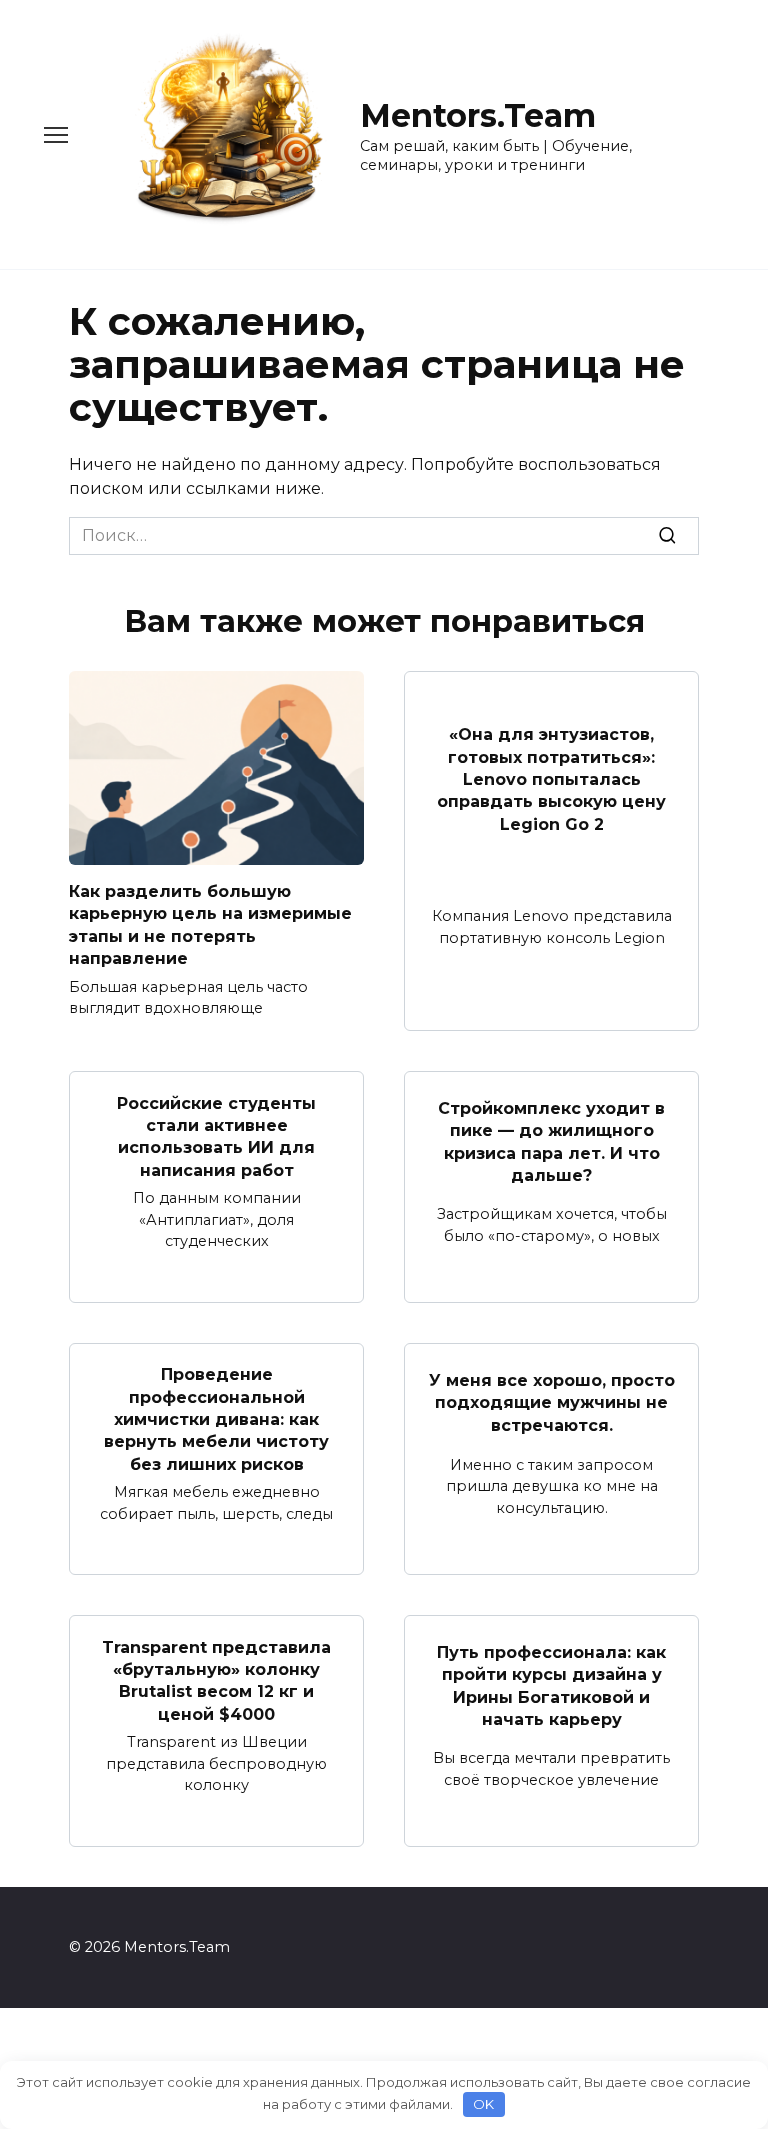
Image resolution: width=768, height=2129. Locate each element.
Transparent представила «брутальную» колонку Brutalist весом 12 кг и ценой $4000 (216, 1680)
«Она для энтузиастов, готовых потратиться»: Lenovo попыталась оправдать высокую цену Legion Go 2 (551, 779)
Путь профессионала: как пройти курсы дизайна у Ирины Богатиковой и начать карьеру (551, 1686)
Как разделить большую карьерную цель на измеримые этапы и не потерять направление (210, 925)
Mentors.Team (478, 115)
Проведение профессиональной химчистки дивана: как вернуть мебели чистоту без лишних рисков (216, 1419)
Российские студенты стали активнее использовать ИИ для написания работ (216, 1136)
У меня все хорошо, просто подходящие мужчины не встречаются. (552, 1403)
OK (483, 2104)
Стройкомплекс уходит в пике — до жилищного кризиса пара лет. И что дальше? (551, 1142)
